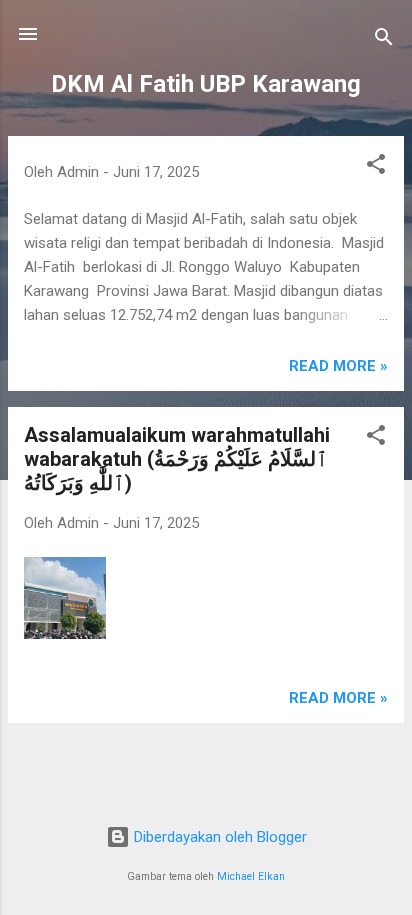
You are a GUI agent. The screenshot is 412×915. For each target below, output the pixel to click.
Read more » (338, 366)
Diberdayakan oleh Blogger (218, 837)
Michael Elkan (251, 876)
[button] (376, 167)
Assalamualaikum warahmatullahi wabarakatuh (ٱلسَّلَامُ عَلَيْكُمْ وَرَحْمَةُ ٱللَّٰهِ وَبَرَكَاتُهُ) (177, 459)
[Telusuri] (384, 40)
